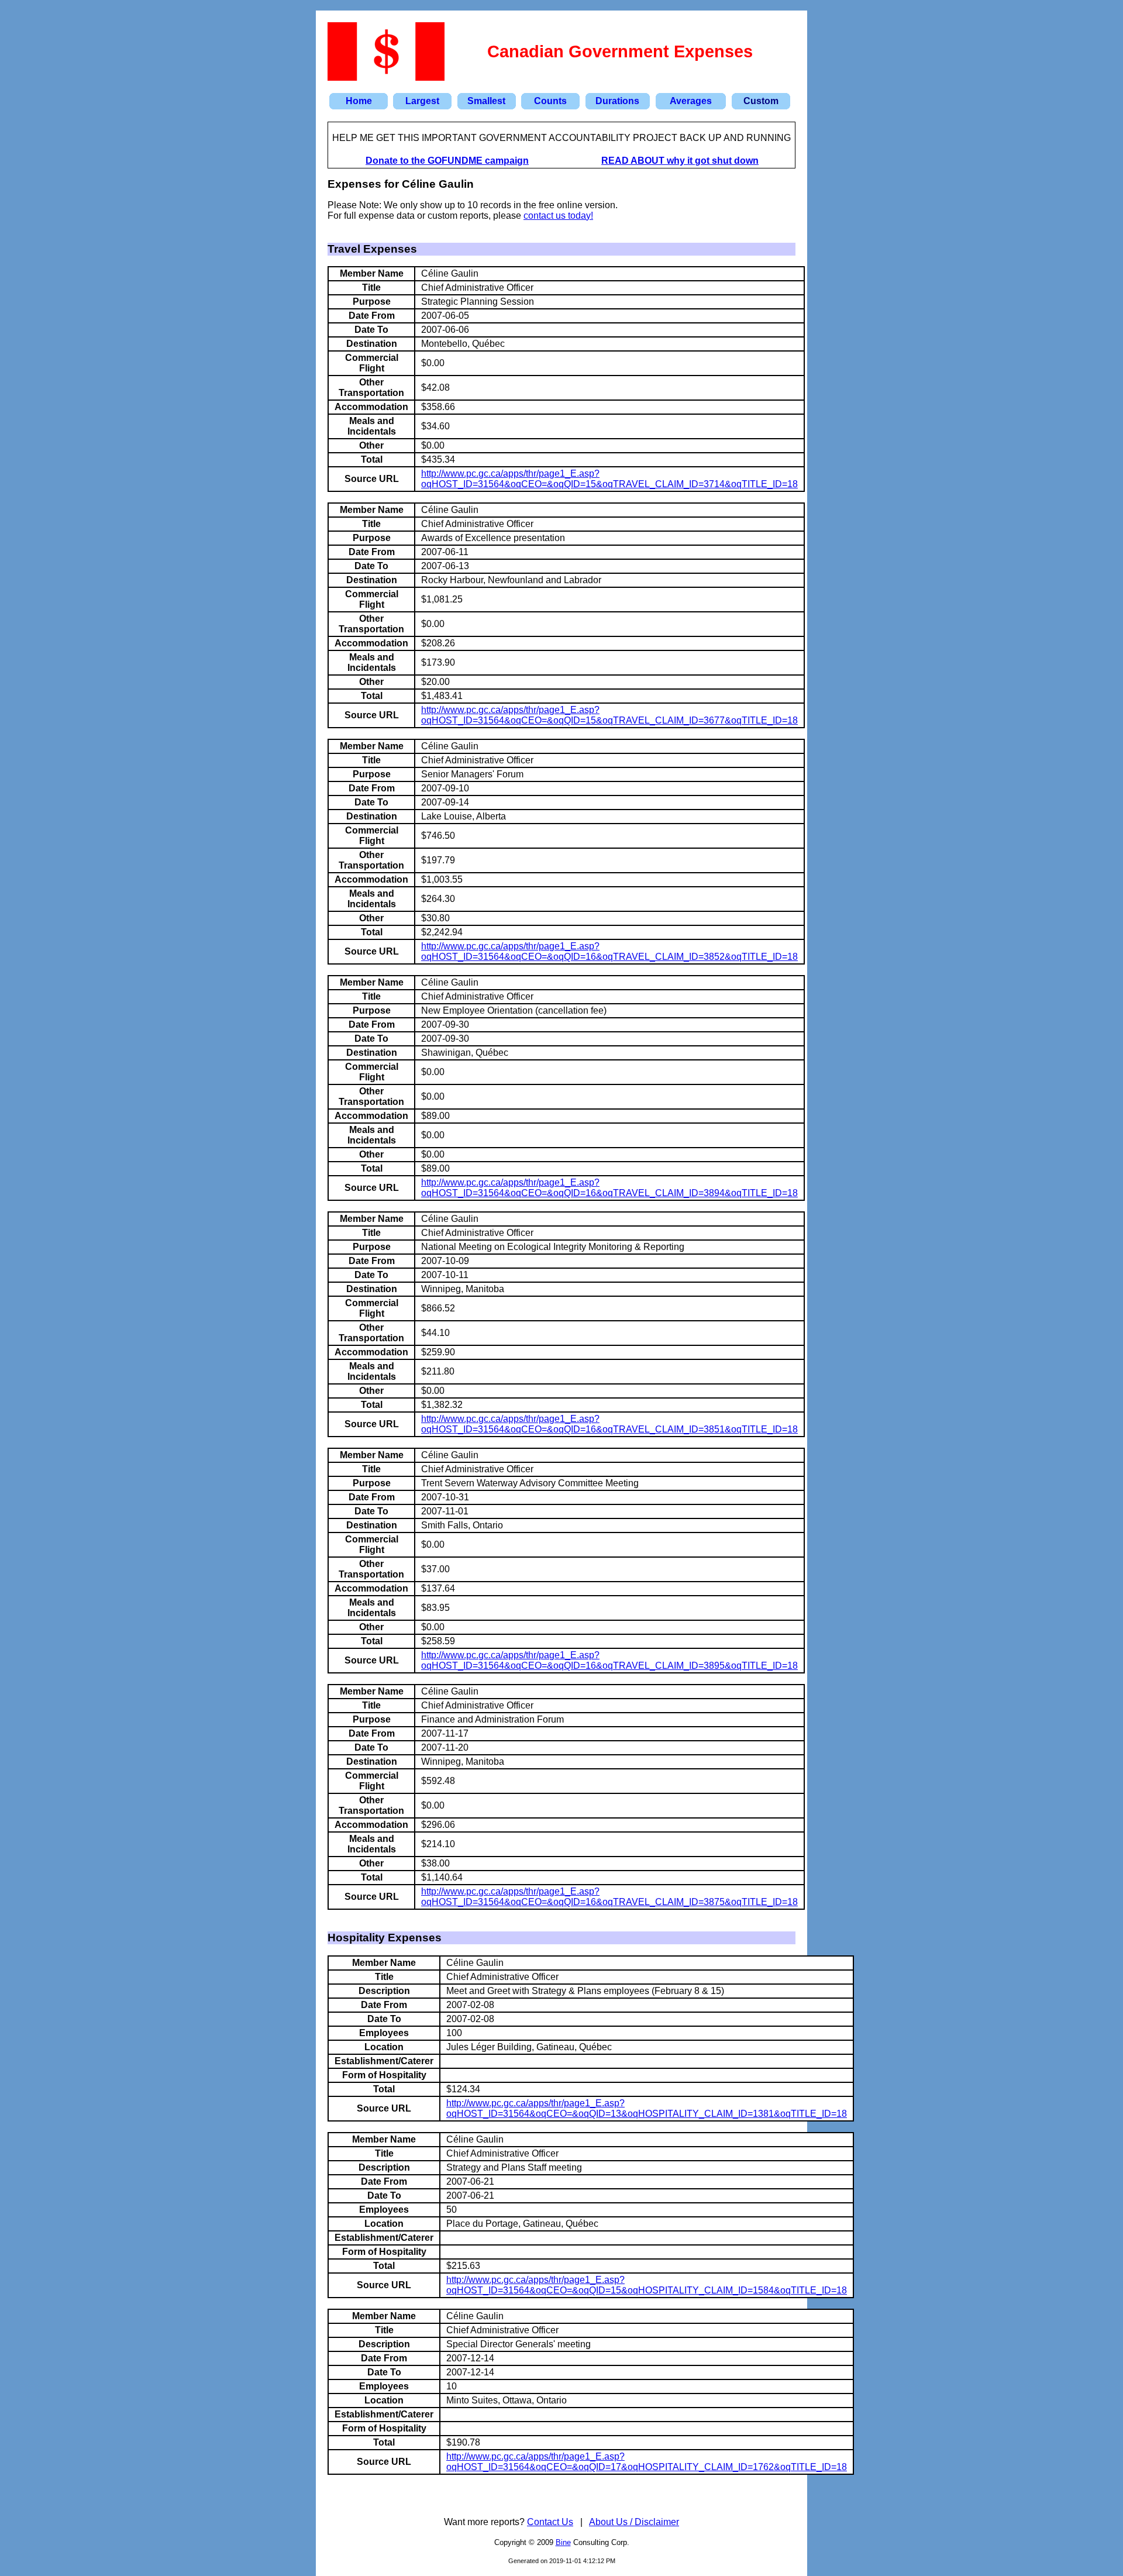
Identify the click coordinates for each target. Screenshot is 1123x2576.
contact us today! (558, 216)
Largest (422, 101)
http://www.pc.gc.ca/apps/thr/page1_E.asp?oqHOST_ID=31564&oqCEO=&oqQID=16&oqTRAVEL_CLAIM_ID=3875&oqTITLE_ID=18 (609, 1897)
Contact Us (550, 2522)
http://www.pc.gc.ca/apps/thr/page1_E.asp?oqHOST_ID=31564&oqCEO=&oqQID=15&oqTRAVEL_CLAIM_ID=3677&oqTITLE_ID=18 (609, 715)
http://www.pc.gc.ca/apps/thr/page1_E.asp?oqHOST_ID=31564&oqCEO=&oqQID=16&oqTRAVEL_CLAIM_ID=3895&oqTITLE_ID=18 (609, 1660)
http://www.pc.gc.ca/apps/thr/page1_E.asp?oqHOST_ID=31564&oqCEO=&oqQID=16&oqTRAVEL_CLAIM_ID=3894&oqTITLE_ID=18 (609, 1188)
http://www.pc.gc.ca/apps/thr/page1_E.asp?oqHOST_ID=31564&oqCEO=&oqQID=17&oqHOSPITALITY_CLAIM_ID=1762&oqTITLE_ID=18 (647, 2462)
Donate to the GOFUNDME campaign (447, 161)
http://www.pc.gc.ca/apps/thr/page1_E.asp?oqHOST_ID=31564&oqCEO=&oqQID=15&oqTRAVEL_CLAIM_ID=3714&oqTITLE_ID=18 (609, 479)
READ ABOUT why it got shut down (680, 161)
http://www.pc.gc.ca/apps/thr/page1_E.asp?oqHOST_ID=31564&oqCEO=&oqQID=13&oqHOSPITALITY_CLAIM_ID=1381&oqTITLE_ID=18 (647, 2108)
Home (359, 101)
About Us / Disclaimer (634, 2522)
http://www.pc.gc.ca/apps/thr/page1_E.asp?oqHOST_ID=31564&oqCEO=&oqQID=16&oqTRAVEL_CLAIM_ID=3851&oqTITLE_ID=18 (609, 1424)
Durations (617, 101)
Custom (761, 101)
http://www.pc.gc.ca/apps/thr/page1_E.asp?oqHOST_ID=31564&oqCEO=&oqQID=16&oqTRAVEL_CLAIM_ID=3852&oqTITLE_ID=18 (609, 951)
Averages (691, 101)
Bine (563, 2542)
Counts (550, 101)
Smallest (486, 101)
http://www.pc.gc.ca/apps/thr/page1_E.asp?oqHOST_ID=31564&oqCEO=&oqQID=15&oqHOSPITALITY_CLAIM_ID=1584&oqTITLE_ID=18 (647, 2285)
